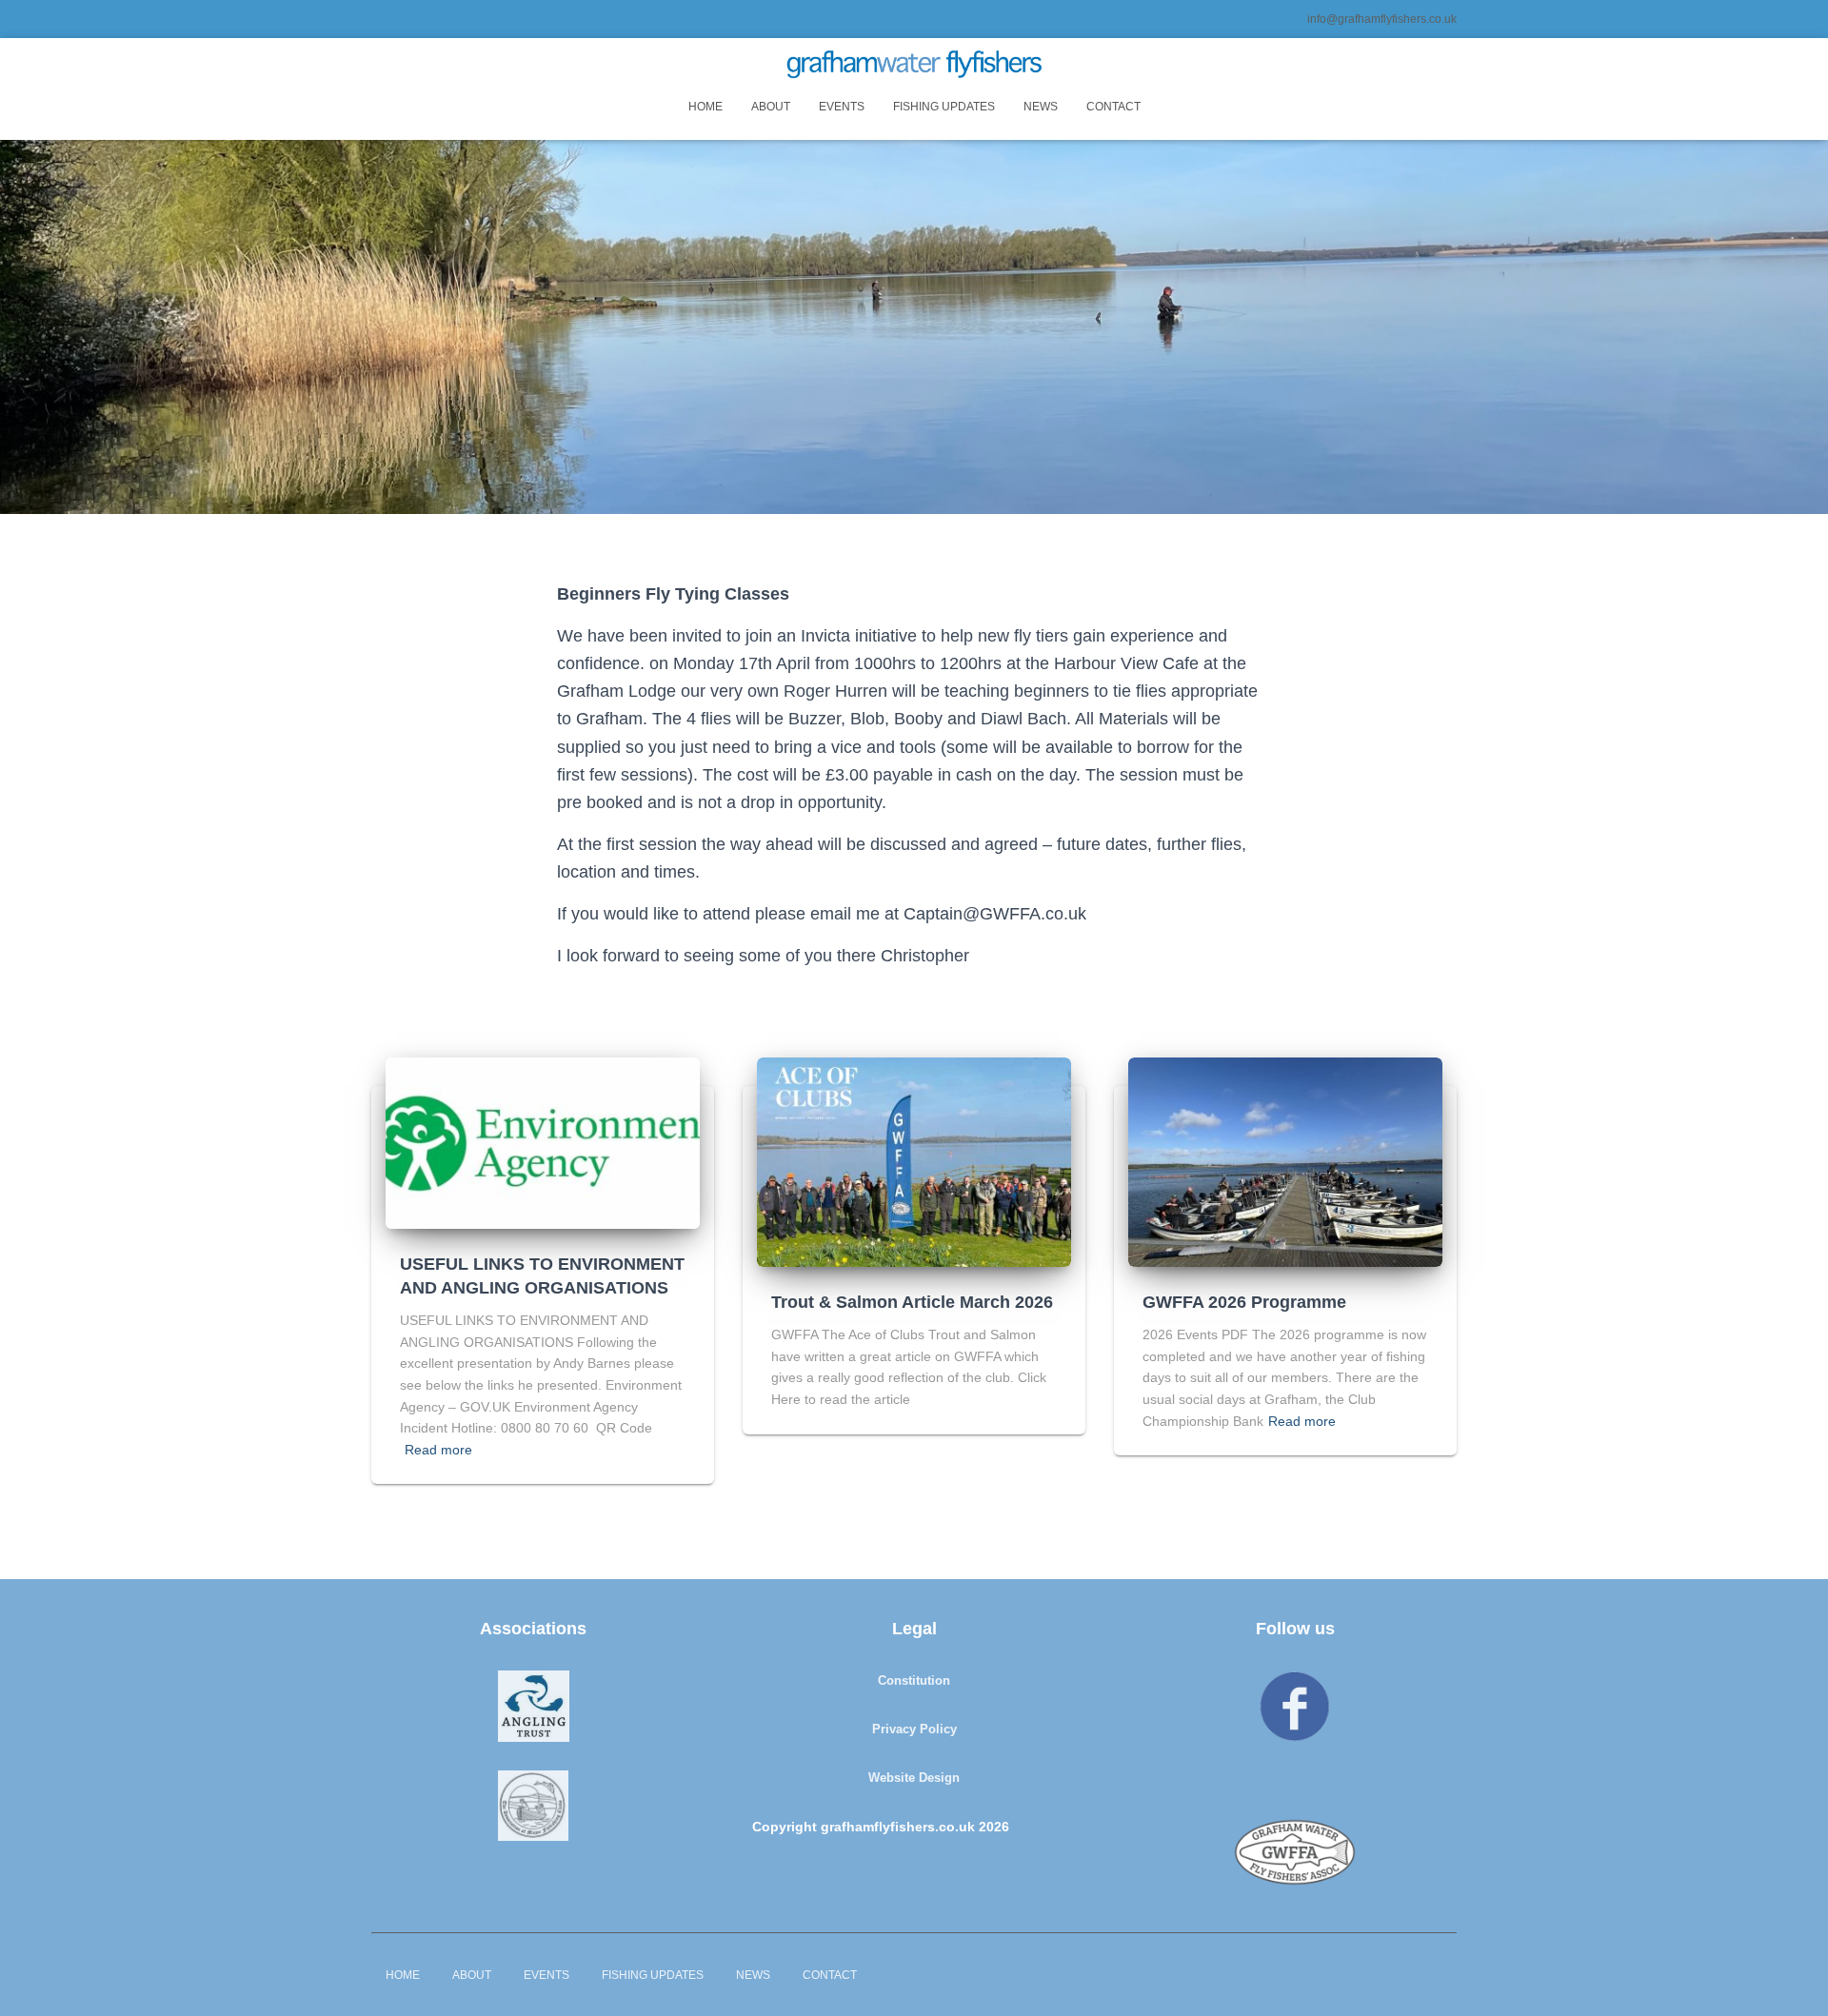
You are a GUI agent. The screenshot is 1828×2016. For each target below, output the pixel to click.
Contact (1113, 107)
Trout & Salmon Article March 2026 (912, 1302)
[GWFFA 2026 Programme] (1285, 1161)
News (1041, 107)
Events (842, 107)
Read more (438, 1450)
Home (705, 107)
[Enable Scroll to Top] (1790, 1978)
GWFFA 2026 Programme (1244, 1302)
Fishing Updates (944, 107)
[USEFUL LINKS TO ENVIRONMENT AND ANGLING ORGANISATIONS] (543, 1141)
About (771, 107)
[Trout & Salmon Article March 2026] (914, 1161)
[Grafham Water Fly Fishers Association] (914, 64)
